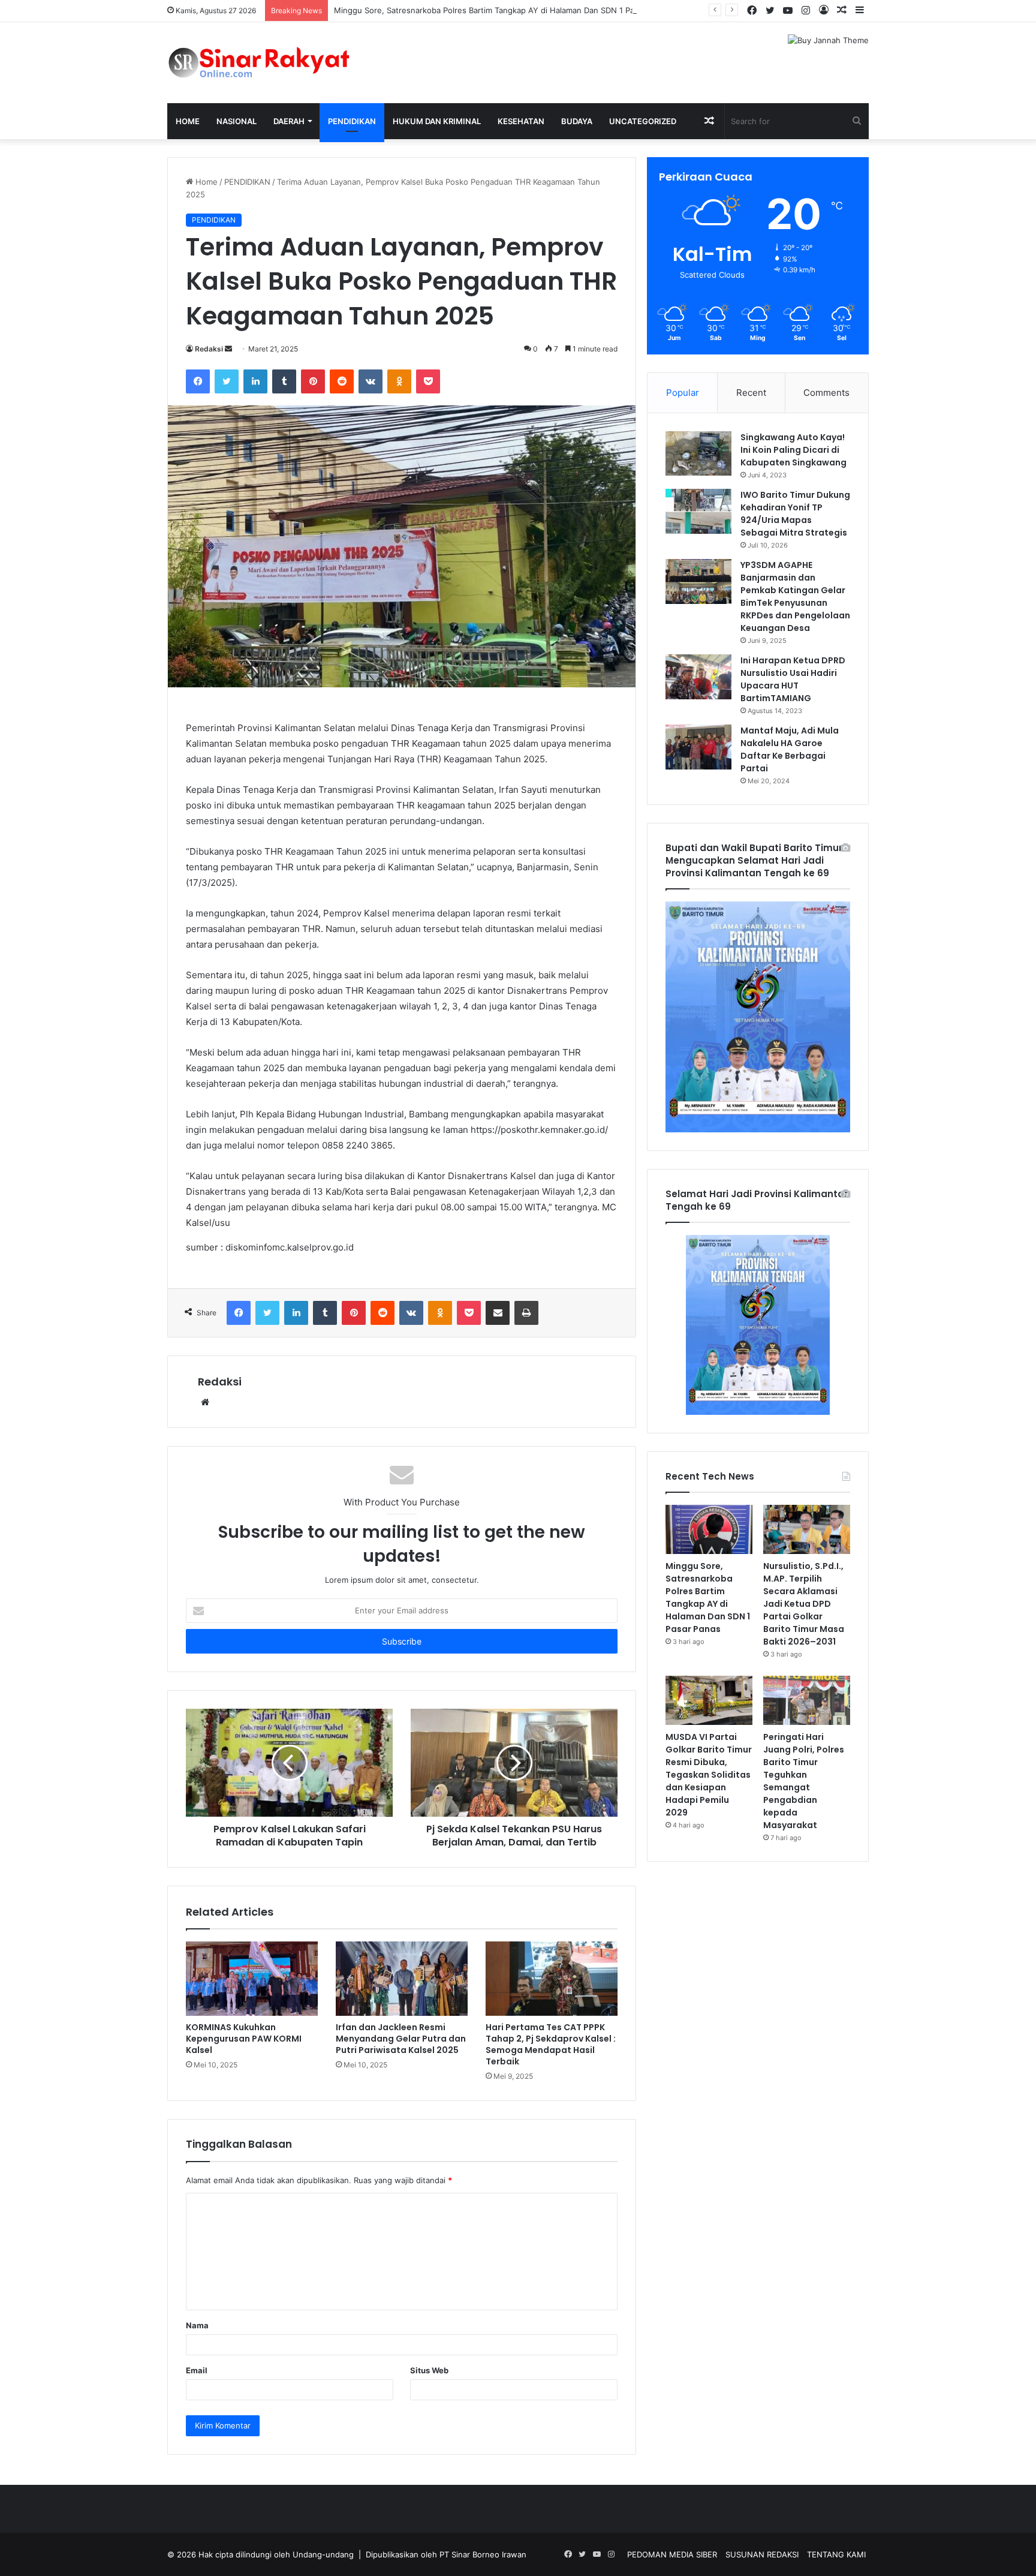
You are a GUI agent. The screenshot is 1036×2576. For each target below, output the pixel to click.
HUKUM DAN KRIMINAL (437, 121)
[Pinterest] (313, 381)
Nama (197, 2325)
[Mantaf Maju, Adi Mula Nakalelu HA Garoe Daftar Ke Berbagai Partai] (698, 747)
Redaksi (209, 349)
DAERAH (289, 121)
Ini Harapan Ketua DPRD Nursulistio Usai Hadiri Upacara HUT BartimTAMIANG (793, 679)
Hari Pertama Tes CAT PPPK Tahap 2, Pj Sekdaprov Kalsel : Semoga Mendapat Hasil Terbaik (551, 2044)
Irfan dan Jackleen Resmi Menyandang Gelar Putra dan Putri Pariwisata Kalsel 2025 (401, 2039)
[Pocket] (428, 381)
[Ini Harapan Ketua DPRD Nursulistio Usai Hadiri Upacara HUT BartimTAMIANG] (698, 677)
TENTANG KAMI (836, 2554)
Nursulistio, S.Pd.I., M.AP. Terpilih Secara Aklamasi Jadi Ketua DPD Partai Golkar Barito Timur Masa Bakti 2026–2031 (804, 1604)
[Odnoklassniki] (399, 381)
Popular (683, 393)
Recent (751, 393)
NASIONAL (237, 121)
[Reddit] (342, 381)
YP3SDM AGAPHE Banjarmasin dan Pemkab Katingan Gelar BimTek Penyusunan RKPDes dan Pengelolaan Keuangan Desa (795, 596)
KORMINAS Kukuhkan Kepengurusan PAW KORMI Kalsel (244, 2039)
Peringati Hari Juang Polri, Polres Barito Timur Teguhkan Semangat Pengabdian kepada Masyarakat (804, 1781)
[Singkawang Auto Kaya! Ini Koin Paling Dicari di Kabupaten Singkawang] (698, 453)
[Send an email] (228, 349)
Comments (826, 393)
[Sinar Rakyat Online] (278, 63)
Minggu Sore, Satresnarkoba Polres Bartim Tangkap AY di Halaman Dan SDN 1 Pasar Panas (502, 10)
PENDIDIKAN (352, 121)
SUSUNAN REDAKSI (762, 2554)
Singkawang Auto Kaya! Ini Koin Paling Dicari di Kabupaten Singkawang (793, 450)
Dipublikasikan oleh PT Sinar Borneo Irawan (446, 2554)
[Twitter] (227, 381)
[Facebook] (198, 381)
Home (188, 121)
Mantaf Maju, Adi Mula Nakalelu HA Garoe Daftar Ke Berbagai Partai (790, 749)
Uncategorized (643, 121)
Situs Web (429, 2370)
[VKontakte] (371, 381)
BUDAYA (577, 121)
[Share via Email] (498, 1313)
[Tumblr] (284, 381)
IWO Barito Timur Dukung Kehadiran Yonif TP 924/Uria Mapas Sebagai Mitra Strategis (795, 514)
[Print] (526, 1313)
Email (197, 2370)
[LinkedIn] (255, 381)
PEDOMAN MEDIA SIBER (672, 2554)
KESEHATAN (521, 121)
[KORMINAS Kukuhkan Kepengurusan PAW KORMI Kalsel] (252, 1979)
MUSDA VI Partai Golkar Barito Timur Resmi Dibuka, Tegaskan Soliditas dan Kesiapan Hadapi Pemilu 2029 (709, 1775)
